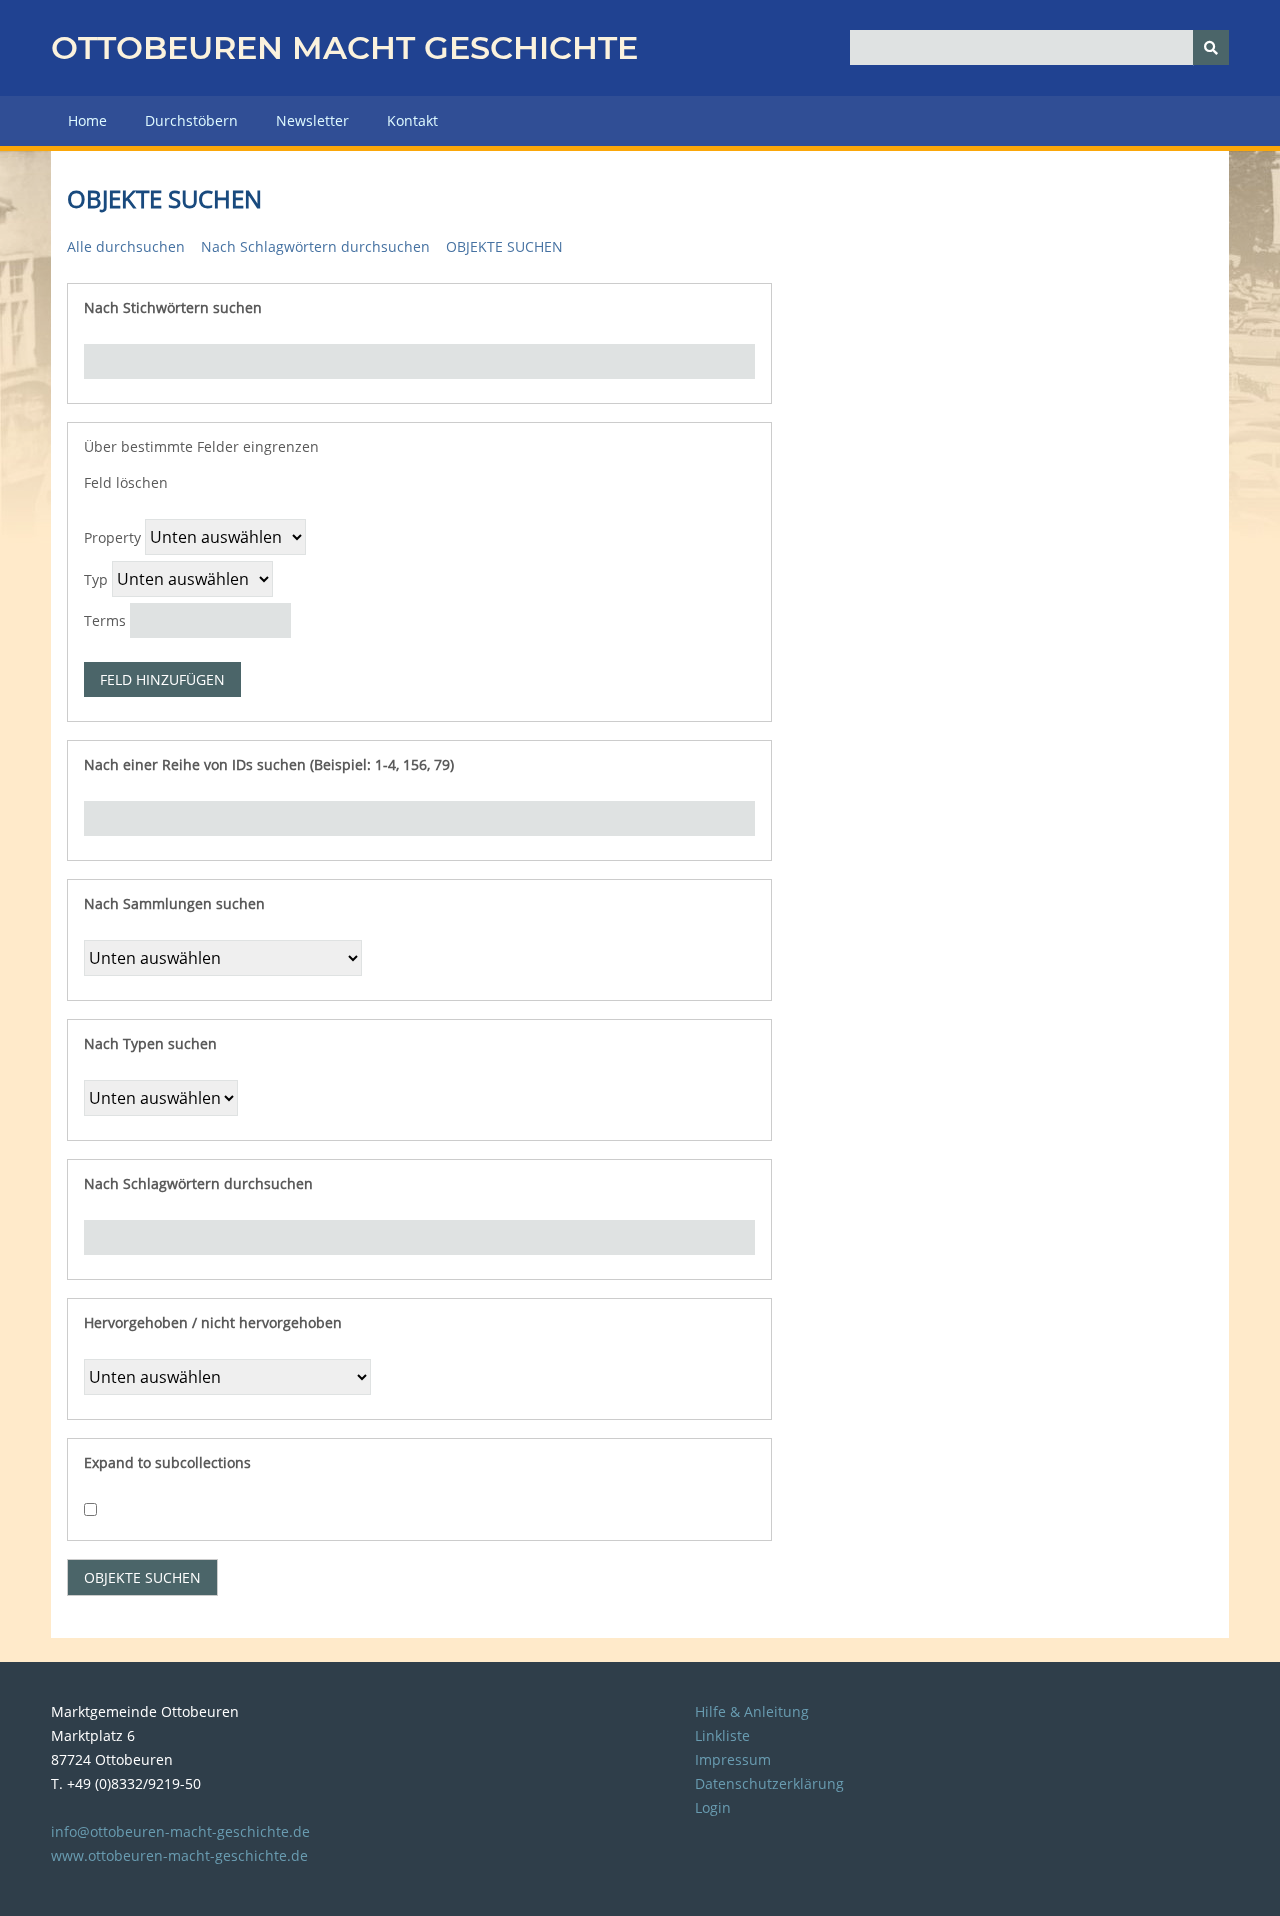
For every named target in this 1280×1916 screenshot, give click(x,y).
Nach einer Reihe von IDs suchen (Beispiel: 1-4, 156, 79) (269, 764)
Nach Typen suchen (150, 1043)
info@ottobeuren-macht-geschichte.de (180, 1831)
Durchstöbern (191, 120)
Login (713, 1807)
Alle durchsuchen (126, 246)
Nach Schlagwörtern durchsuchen (315, 246)
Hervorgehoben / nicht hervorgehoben (213, 1322)
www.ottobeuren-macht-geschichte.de (179, 1855)
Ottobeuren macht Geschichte (344, 47)
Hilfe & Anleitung (752, 1711)
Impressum (733, 1759)
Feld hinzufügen (162, 679)
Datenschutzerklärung (769, 1783)
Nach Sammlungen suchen (174, 903)
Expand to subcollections (167, 1462)
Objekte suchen (504, 246)
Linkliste (722, 1735)
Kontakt (412, 120)
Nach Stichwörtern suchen (173, 307)
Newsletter (312, 120)
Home (87, 120)
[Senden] (1211, 47)
